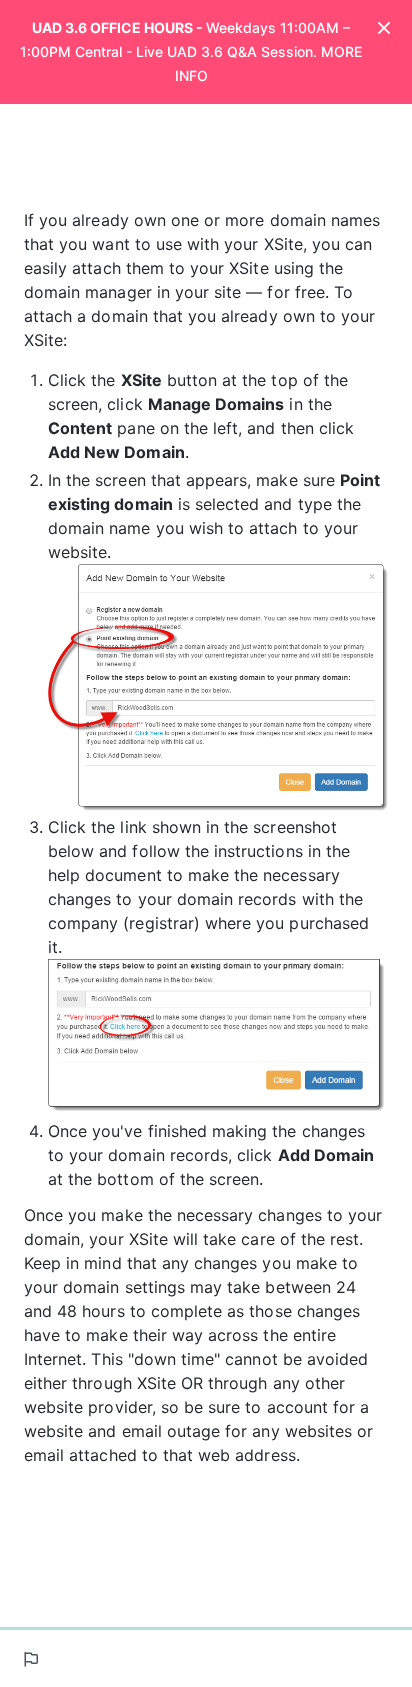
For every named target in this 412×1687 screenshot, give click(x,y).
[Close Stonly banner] (384, 30)
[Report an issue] (30, 1659)
